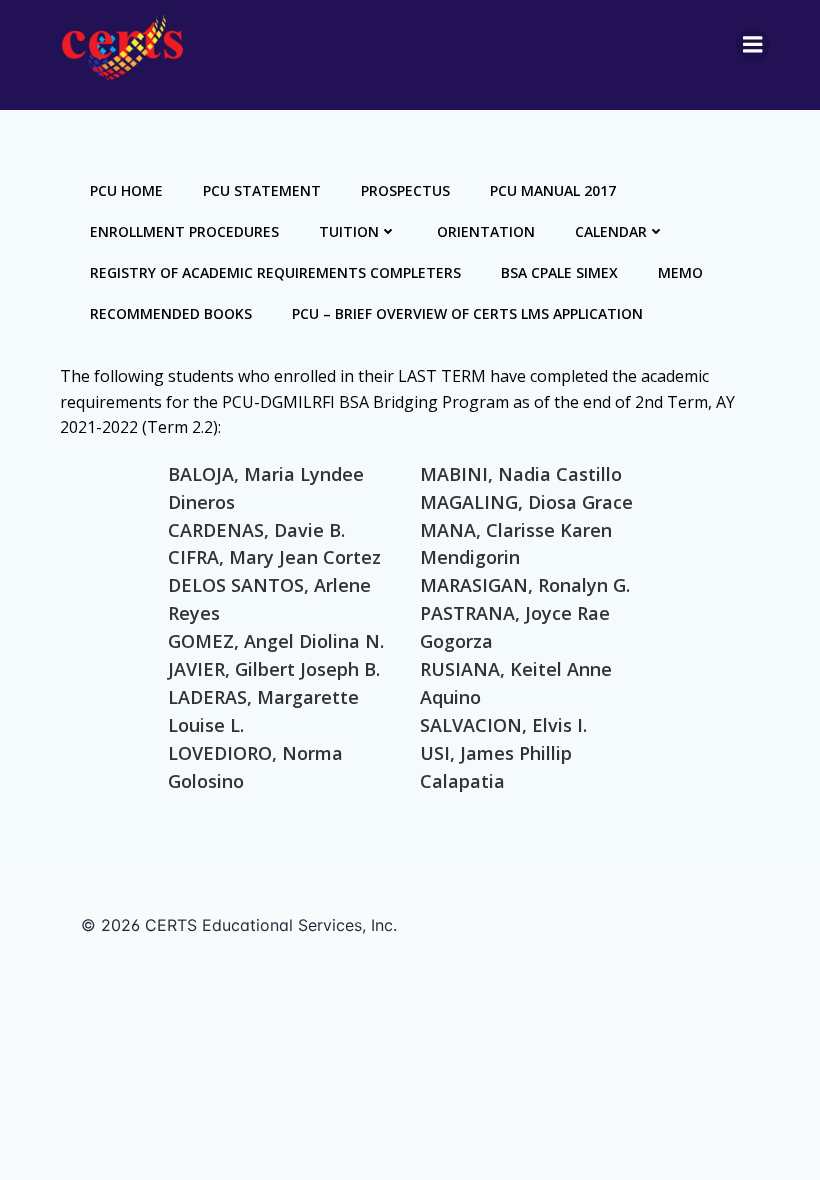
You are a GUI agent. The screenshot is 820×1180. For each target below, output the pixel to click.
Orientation (486, 231)
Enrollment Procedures (184, 231)
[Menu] (753, 45)
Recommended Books (171, 313)
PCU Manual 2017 (553, 190)
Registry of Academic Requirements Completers (275, 272)
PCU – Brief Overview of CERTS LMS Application (467, 313)
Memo (680, 272)
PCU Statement (262, 190)
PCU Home (126, 190)
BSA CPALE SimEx (559, 272)
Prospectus (405, 190)
